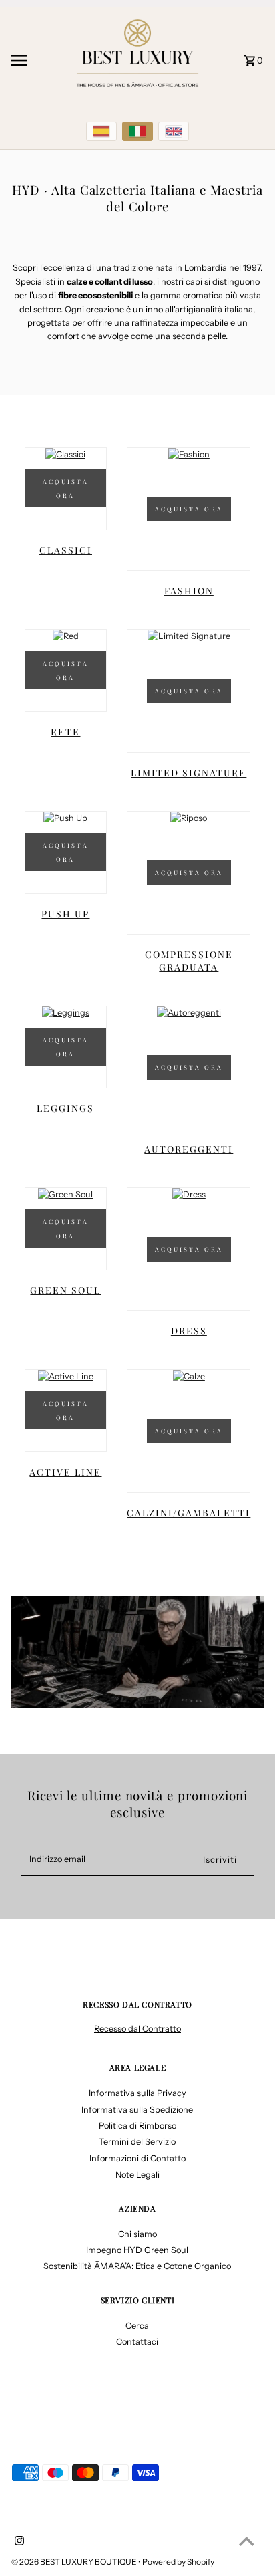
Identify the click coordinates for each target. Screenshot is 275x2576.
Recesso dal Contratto (137, 2029)
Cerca (137, 2326)
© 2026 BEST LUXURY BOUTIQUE (75, 2562)
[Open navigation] (36, 60)
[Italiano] (137, 131)
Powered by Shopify (178, 2562)
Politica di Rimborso (137, 2126)
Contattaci (137, 2342)
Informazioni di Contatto (137, 2158)
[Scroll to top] (247, 2541)
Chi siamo (137, 2234)
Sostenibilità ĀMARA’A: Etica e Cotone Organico (137, 2266)
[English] (174, 131)
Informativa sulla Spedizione (137, 2110)
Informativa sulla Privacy (137, 2093)
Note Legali (137, 2175)
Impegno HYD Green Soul (137, 2250)
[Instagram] (18, 2542)
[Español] (101, 131)
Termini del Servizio (137, 2142)
